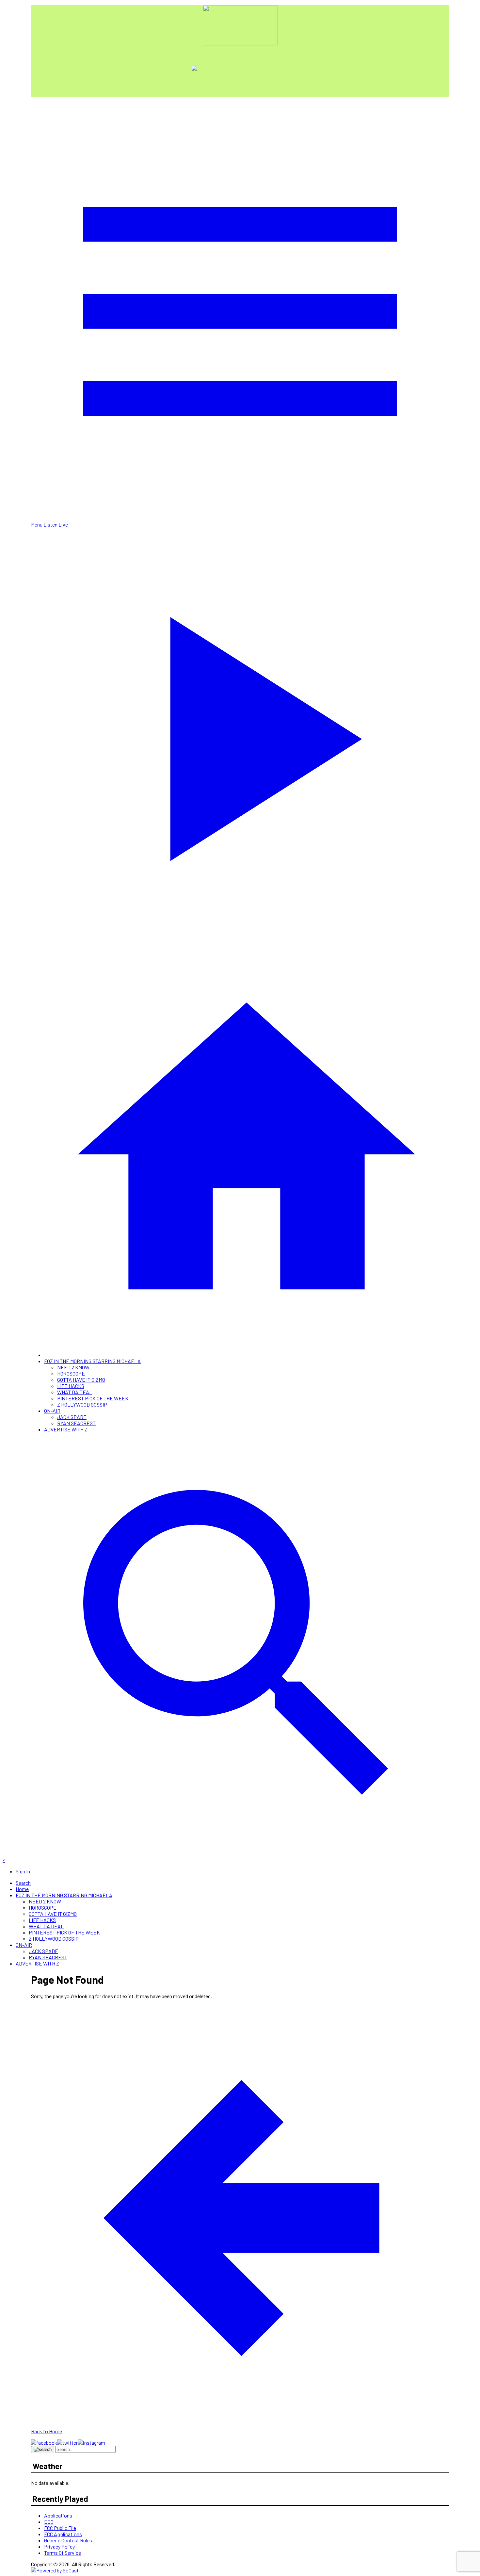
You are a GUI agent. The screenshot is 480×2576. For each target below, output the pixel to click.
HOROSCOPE (71, 1373)
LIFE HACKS (71, 1386)
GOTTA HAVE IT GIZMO (81, 1380)
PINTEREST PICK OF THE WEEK (93, 1398)
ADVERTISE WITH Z (66, 1429)
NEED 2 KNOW (73, 1367)
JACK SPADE (72, 1417)
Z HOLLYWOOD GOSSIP (82, 1404)
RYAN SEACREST (76, 1423)
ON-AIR (52, 1411)
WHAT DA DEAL (75, 1392)
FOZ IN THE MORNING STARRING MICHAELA (92, 1361)
